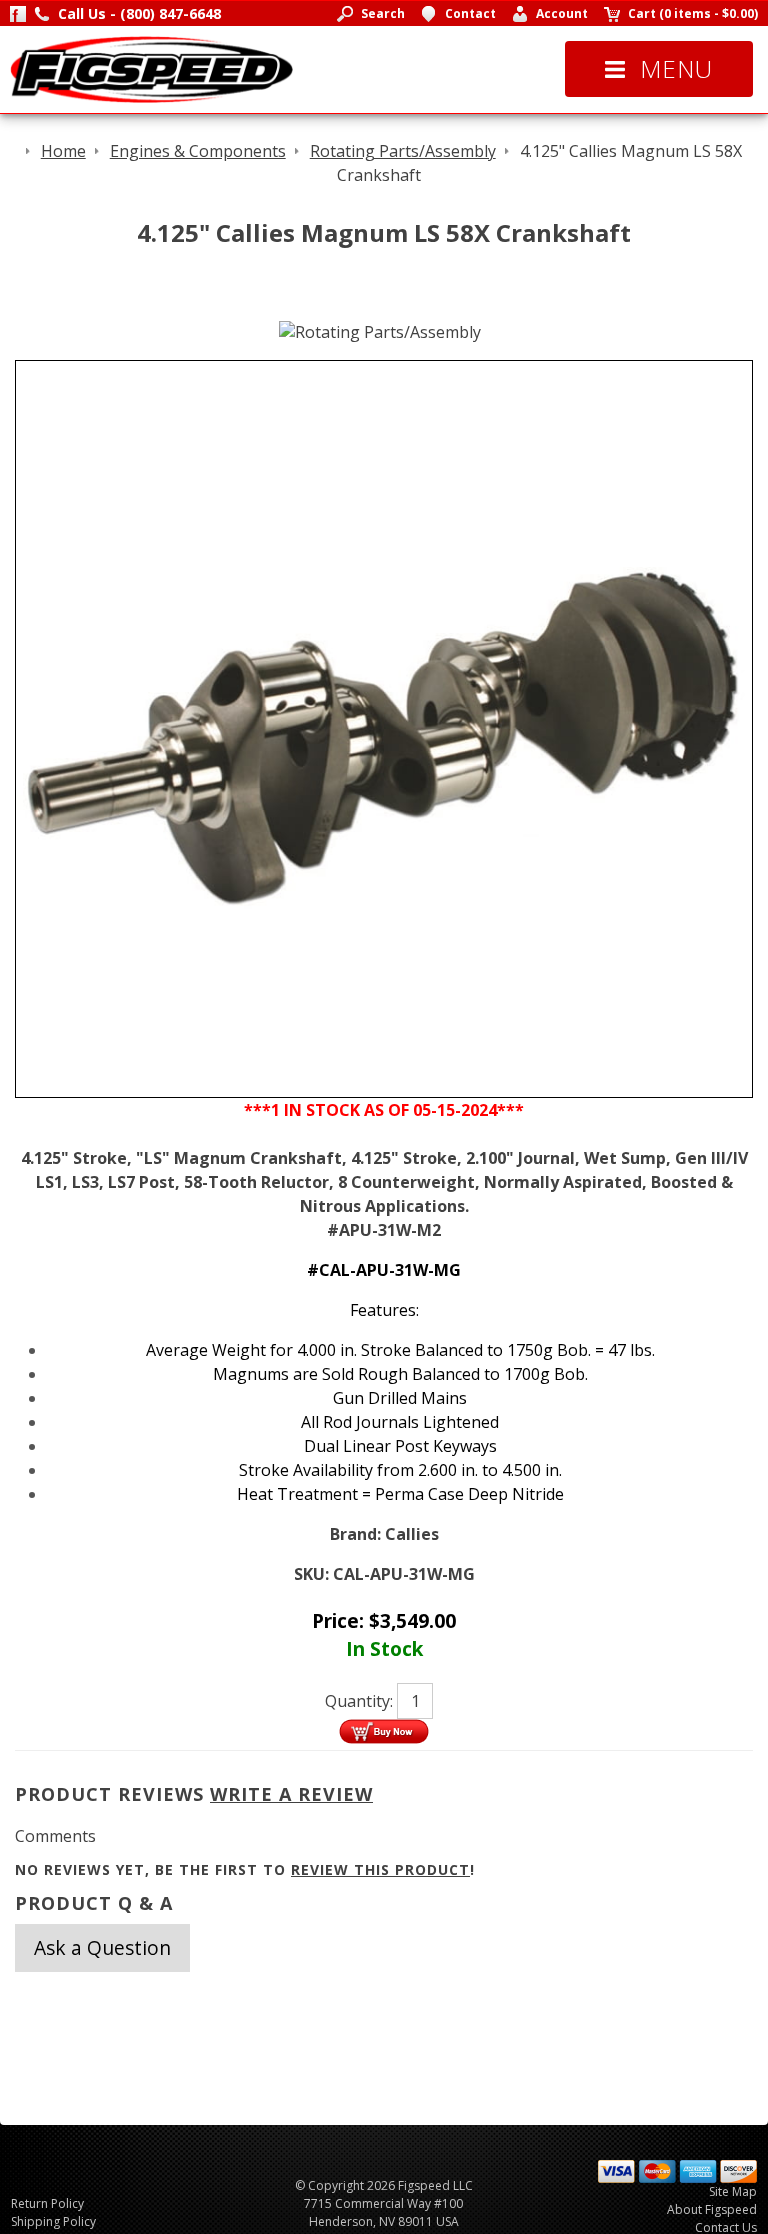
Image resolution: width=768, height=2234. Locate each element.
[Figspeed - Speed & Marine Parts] (151, 68)
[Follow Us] (18, 13)
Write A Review (291, 1794)
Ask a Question (102, 1947)
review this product (380, 1869)
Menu (676, 68)
